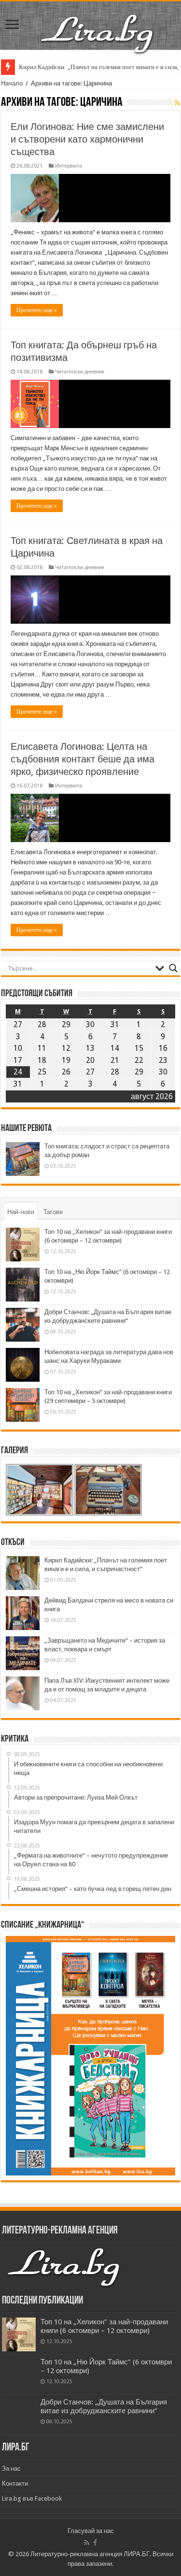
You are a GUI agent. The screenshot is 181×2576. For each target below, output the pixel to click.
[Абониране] (177, 103)
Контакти (15, 2483)
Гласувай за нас (91, 2531)
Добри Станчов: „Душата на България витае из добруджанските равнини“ (104, 2406)
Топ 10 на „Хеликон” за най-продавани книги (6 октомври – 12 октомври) (104, 2326)
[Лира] (98, 24)
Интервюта (69, 166)
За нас (11, 2469)
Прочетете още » (37, 310)
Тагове (53, 1212)
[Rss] (87, 2543)
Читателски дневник (80, 372)
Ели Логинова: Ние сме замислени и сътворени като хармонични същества (87, 139)
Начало (12, 83)
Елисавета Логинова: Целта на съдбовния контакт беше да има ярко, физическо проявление (83, 759)
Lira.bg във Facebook (32, 2498)
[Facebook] (95, 2543)
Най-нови (21, 1212)
